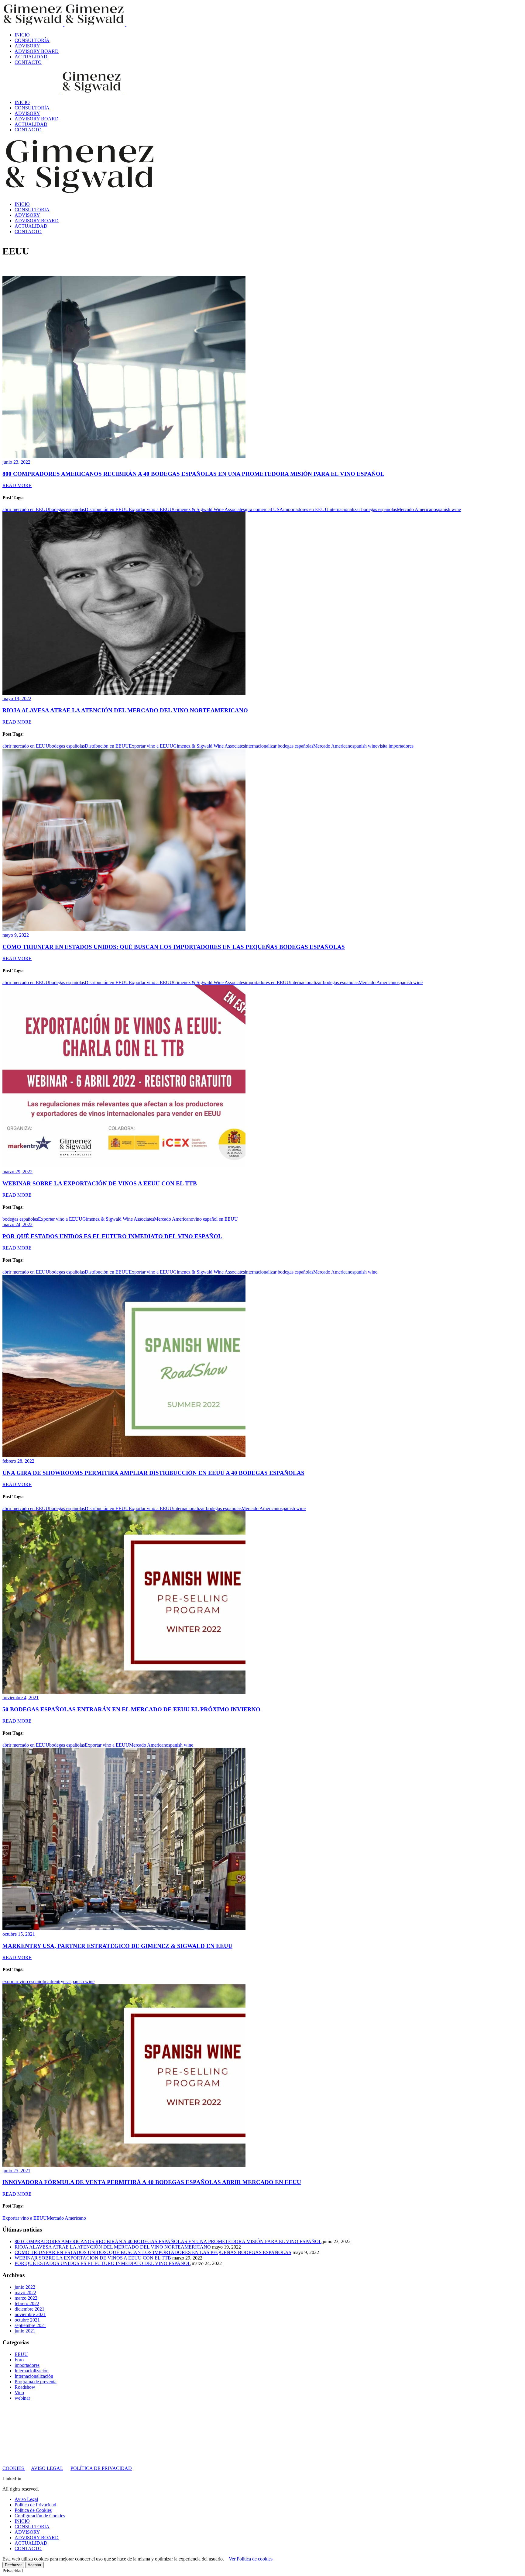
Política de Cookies (33, 2510)
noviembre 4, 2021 (21, 1698)
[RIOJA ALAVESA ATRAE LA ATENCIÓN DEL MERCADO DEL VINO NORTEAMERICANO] (124, 693)
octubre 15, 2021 (19, 1934)
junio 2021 (25, 2331)
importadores (27, 2365)
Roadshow (25, 2387)
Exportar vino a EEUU (151, 509)
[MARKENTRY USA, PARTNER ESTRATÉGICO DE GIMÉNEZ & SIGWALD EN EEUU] (124, 1929)
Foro (19, 2360)
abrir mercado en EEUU (26, 509)
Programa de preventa (36, 2382)
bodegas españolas (67, 509)
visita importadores (395, 746)
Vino (19, 2393)
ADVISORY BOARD (37, 2538)
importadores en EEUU (306, 509)
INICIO (22, 2521)
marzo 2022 (26, 2298)
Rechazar (13, 2565)
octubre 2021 (27, 2320)
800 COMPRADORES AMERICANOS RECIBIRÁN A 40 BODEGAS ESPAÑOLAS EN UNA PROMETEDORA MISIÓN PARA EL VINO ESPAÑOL (193, 474)
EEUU (21, 2354)
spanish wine (448, 509)
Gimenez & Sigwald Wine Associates (209, 509)
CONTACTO (28, 2548)
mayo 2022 (25, 2292)
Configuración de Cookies (40, 2516)
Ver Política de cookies (251, 2559)
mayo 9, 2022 (16, 935)
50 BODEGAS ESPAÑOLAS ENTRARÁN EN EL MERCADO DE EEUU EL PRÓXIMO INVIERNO (131, 1709)
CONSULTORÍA (32, 2527)
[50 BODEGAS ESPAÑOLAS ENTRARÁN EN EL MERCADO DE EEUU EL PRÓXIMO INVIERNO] (124, 1692)
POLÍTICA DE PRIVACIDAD (101, 2468)
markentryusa (57, 1981)
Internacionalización (34, 2376)
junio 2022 (25, 2287)
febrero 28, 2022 (18, 1461)
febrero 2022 (27, 2303)
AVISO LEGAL (47, 2468)
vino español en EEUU (216, 1219)
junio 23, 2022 (16, 462)
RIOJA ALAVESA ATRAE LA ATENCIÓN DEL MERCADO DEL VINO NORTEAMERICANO (125, 710)
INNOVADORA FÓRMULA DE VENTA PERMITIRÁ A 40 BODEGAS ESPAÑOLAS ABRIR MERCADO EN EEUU (152, 2182)
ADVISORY (27, 2532)
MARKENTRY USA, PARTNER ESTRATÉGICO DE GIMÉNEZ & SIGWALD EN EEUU (117, 1946)
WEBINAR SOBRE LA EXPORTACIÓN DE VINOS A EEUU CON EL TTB (100, 1183)
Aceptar (34, 2565)
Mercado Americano (416, 509)
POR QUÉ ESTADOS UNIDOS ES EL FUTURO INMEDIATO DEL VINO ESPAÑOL (112, 1236)
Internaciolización (32, 2371)
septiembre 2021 (30, 2325)
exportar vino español (23, 1981)
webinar (22, 2398)
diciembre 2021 (29, 2309)
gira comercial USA (264, 509)
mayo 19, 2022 (17, 698)
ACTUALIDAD (31, 2543)
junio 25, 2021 (16, 2171)
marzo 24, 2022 (17, 1224)
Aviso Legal (26, 2499)
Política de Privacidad (35, 2505)
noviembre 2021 (30, 2314)
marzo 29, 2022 (17, 1172)
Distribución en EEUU (107, 509)
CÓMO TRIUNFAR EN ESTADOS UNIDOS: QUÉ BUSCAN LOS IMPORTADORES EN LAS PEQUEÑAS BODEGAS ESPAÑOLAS (174, 947)
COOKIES (14, 2468)
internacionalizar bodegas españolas (363, 509)
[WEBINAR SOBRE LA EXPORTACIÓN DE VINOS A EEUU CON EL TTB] (124, 1166)
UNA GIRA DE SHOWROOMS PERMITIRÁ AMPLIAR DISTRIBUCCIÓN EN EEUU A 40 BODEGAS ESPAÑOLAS (153, 1473)
